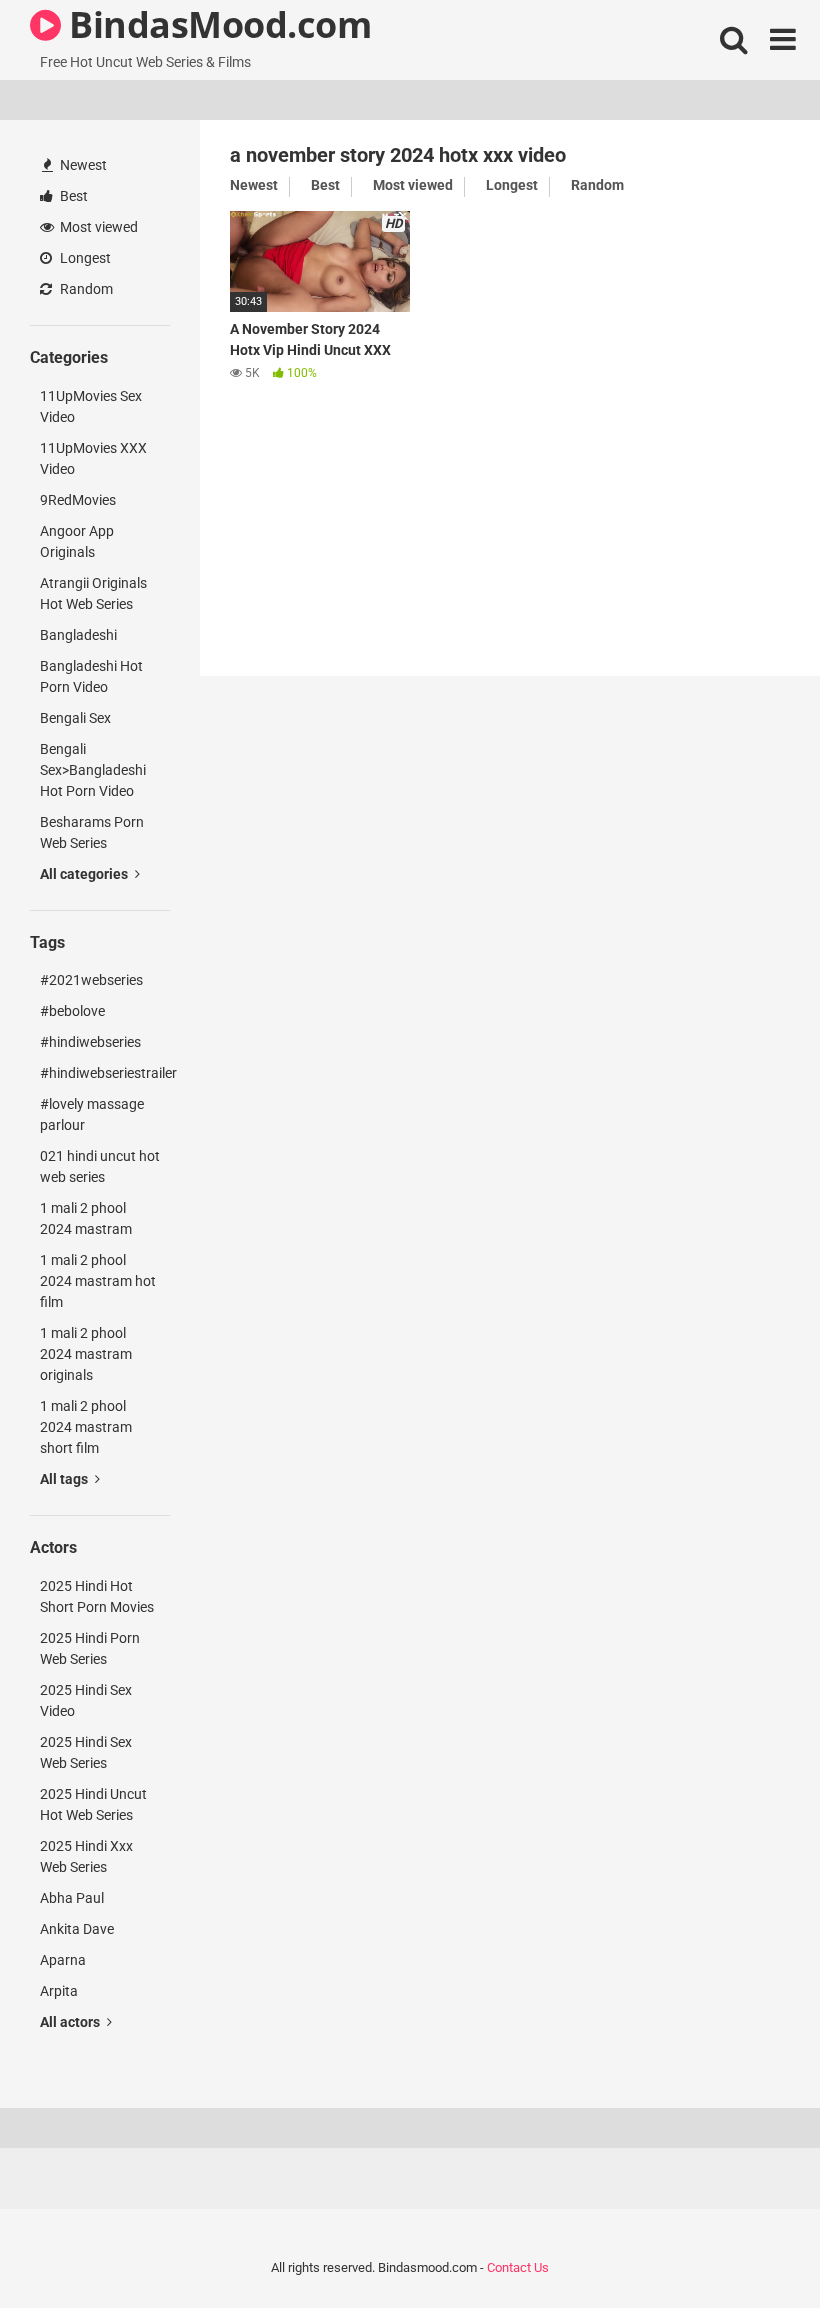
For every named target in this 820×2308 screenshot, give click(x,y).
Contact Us (518, 2267)
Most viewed (97, 227)
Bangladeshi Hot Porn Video (91, 676)
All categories (85, 874)
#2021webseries (91, 980)
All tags (65, 1479)
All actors (71, 2022)
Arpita (59, 1991)
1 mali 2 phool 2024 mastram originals (86, 1354)
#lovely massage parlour (92, 1114)
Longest (84, 258)
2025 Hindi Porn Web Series (90, 1648)
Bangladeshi (78, 635)
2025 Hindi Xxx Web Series (86, 1856)
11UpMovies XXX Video (93, 458)
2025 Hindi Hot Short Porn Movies (97, 1596)
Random (85, 289)
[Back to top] (753, 2247)
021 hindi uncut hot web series (100, 1166)
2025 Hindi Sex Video (86, 1700)
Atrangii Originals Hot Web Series (93, 593)
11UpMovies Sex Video (91, 406)
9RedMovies (78, 500)
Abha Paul (72, 1898)
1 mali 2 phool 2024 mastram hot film (98, 1281)
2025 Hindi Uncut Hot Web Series (93, 1804)
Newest (82, 165)
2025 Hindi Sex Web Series (86, 1752)
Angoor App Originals (77, 541)
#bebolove (72, 1011)
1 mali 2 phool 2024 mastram (86, 1218)
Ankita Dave (77, 1929)
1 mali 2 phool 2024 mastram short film (86, 1427)
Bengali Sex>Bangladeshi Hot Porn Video (93, 770)
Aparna (63, 1960)
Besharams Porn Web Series (92, 832)
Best (72, 196)
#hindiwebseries (90, 1042)
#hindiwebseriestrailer (105, 1073)
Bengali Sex (75, 718)
